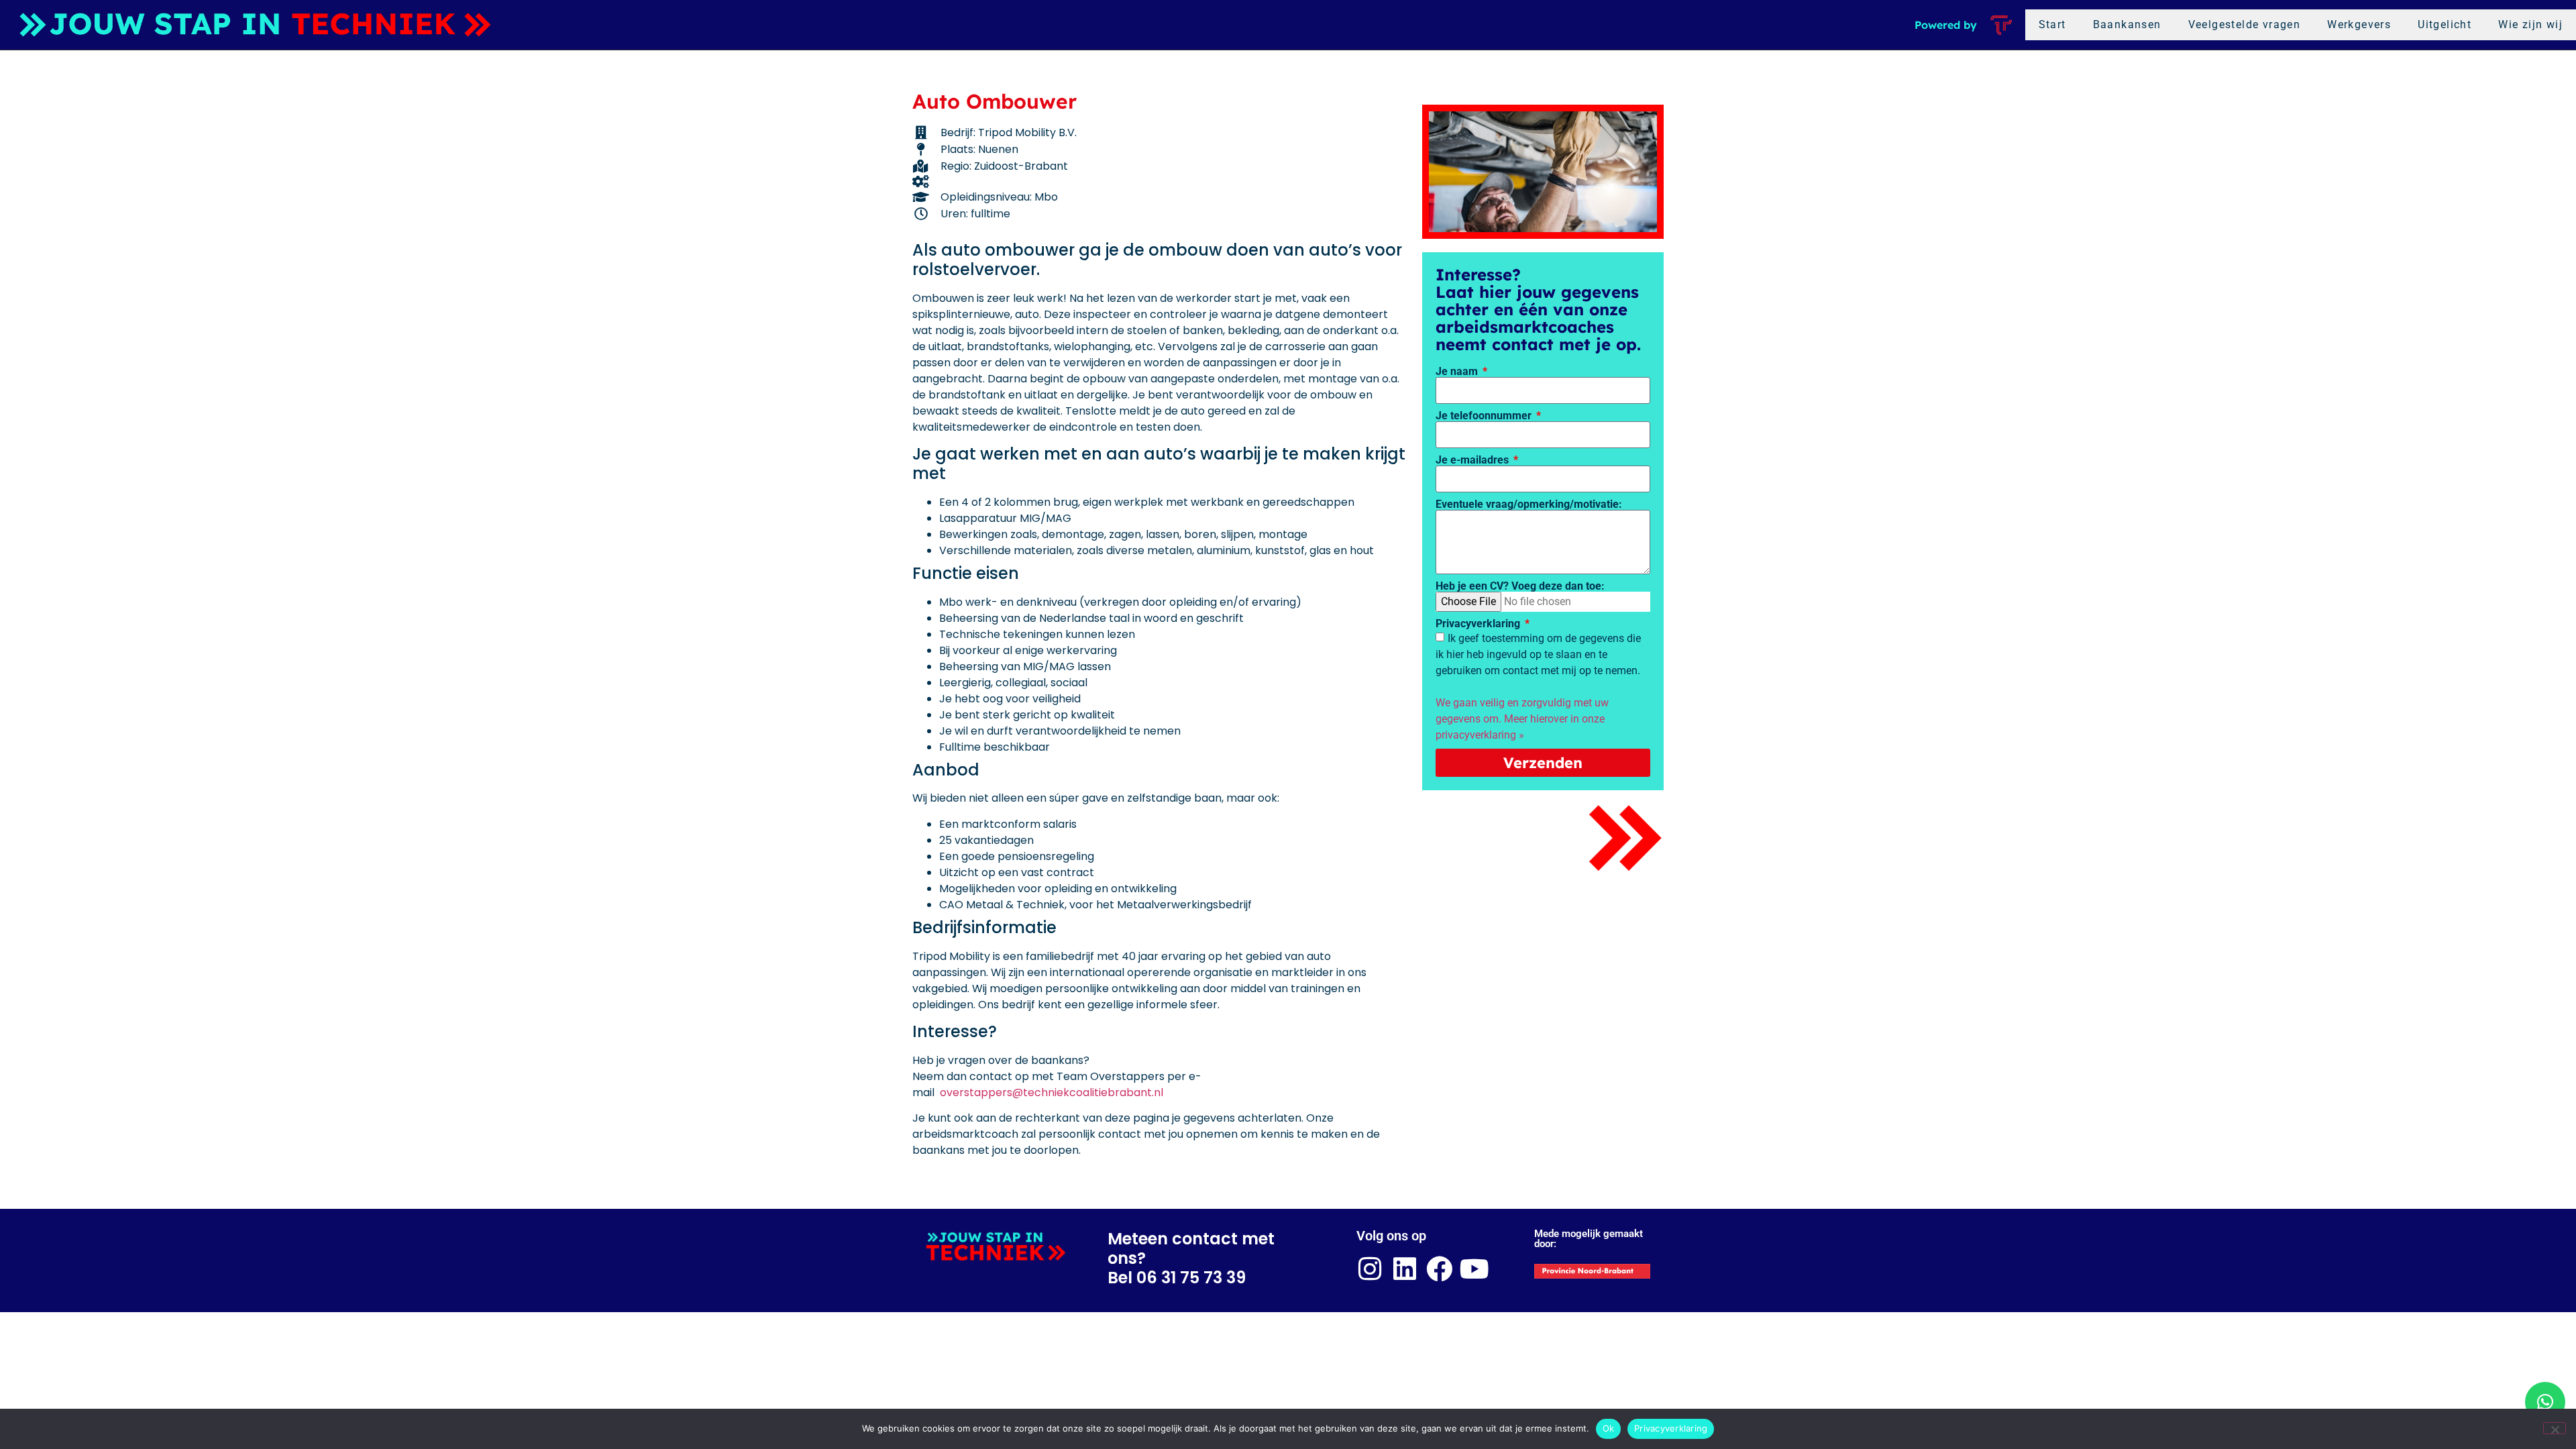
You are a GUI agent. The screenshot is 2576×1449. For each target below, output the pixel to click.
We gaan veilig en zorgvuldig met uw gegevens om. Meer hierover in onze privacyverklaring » (1522, 719)
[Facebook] (1439, 1269)
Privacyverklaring (1479, 624)
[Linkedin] (1404, 1269)
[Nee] (2555, 1428)
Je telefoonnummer (1485, 416)
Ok (1609, 1428)
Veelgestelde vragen (2245, 24)
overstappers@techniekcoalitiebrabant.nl (1052, 1092)
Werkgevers (2359, 24)
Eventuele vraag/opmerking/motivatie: (1529, 504)
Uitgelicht (2445, 24)
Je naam (1458, 372)
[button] (2545, 1402)
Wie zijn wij (2530, 24)
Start (2052, 24)
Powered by (1946, 25)
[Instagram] (1370, 1269)
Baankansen (2127, 24)
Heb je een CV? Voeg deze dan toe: (1520, 586)
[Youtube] (1474, 1269)
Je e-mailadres (1473, 460)
